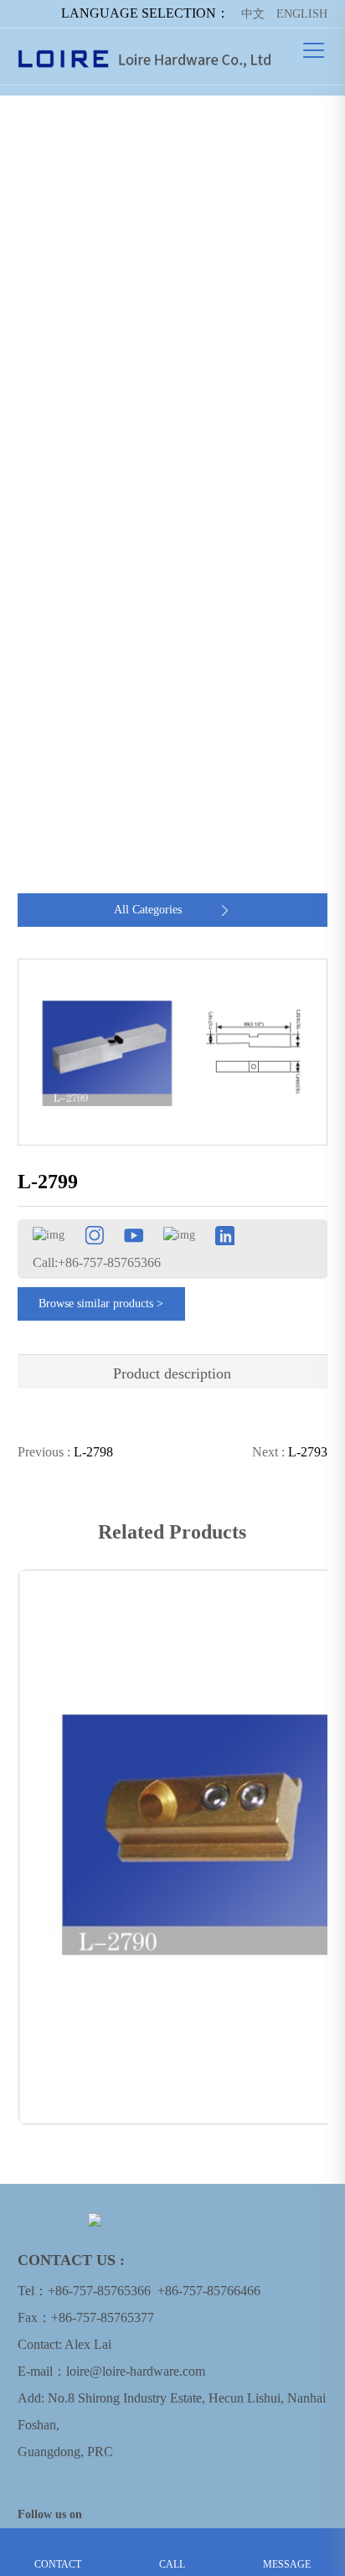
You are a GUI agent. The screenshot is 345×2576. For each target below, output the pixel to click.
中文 (253, 14)
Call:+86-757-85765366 (97, 1262)
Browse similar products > (101, 1304)
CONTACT (57, 2541)
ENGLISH (302, 14)
